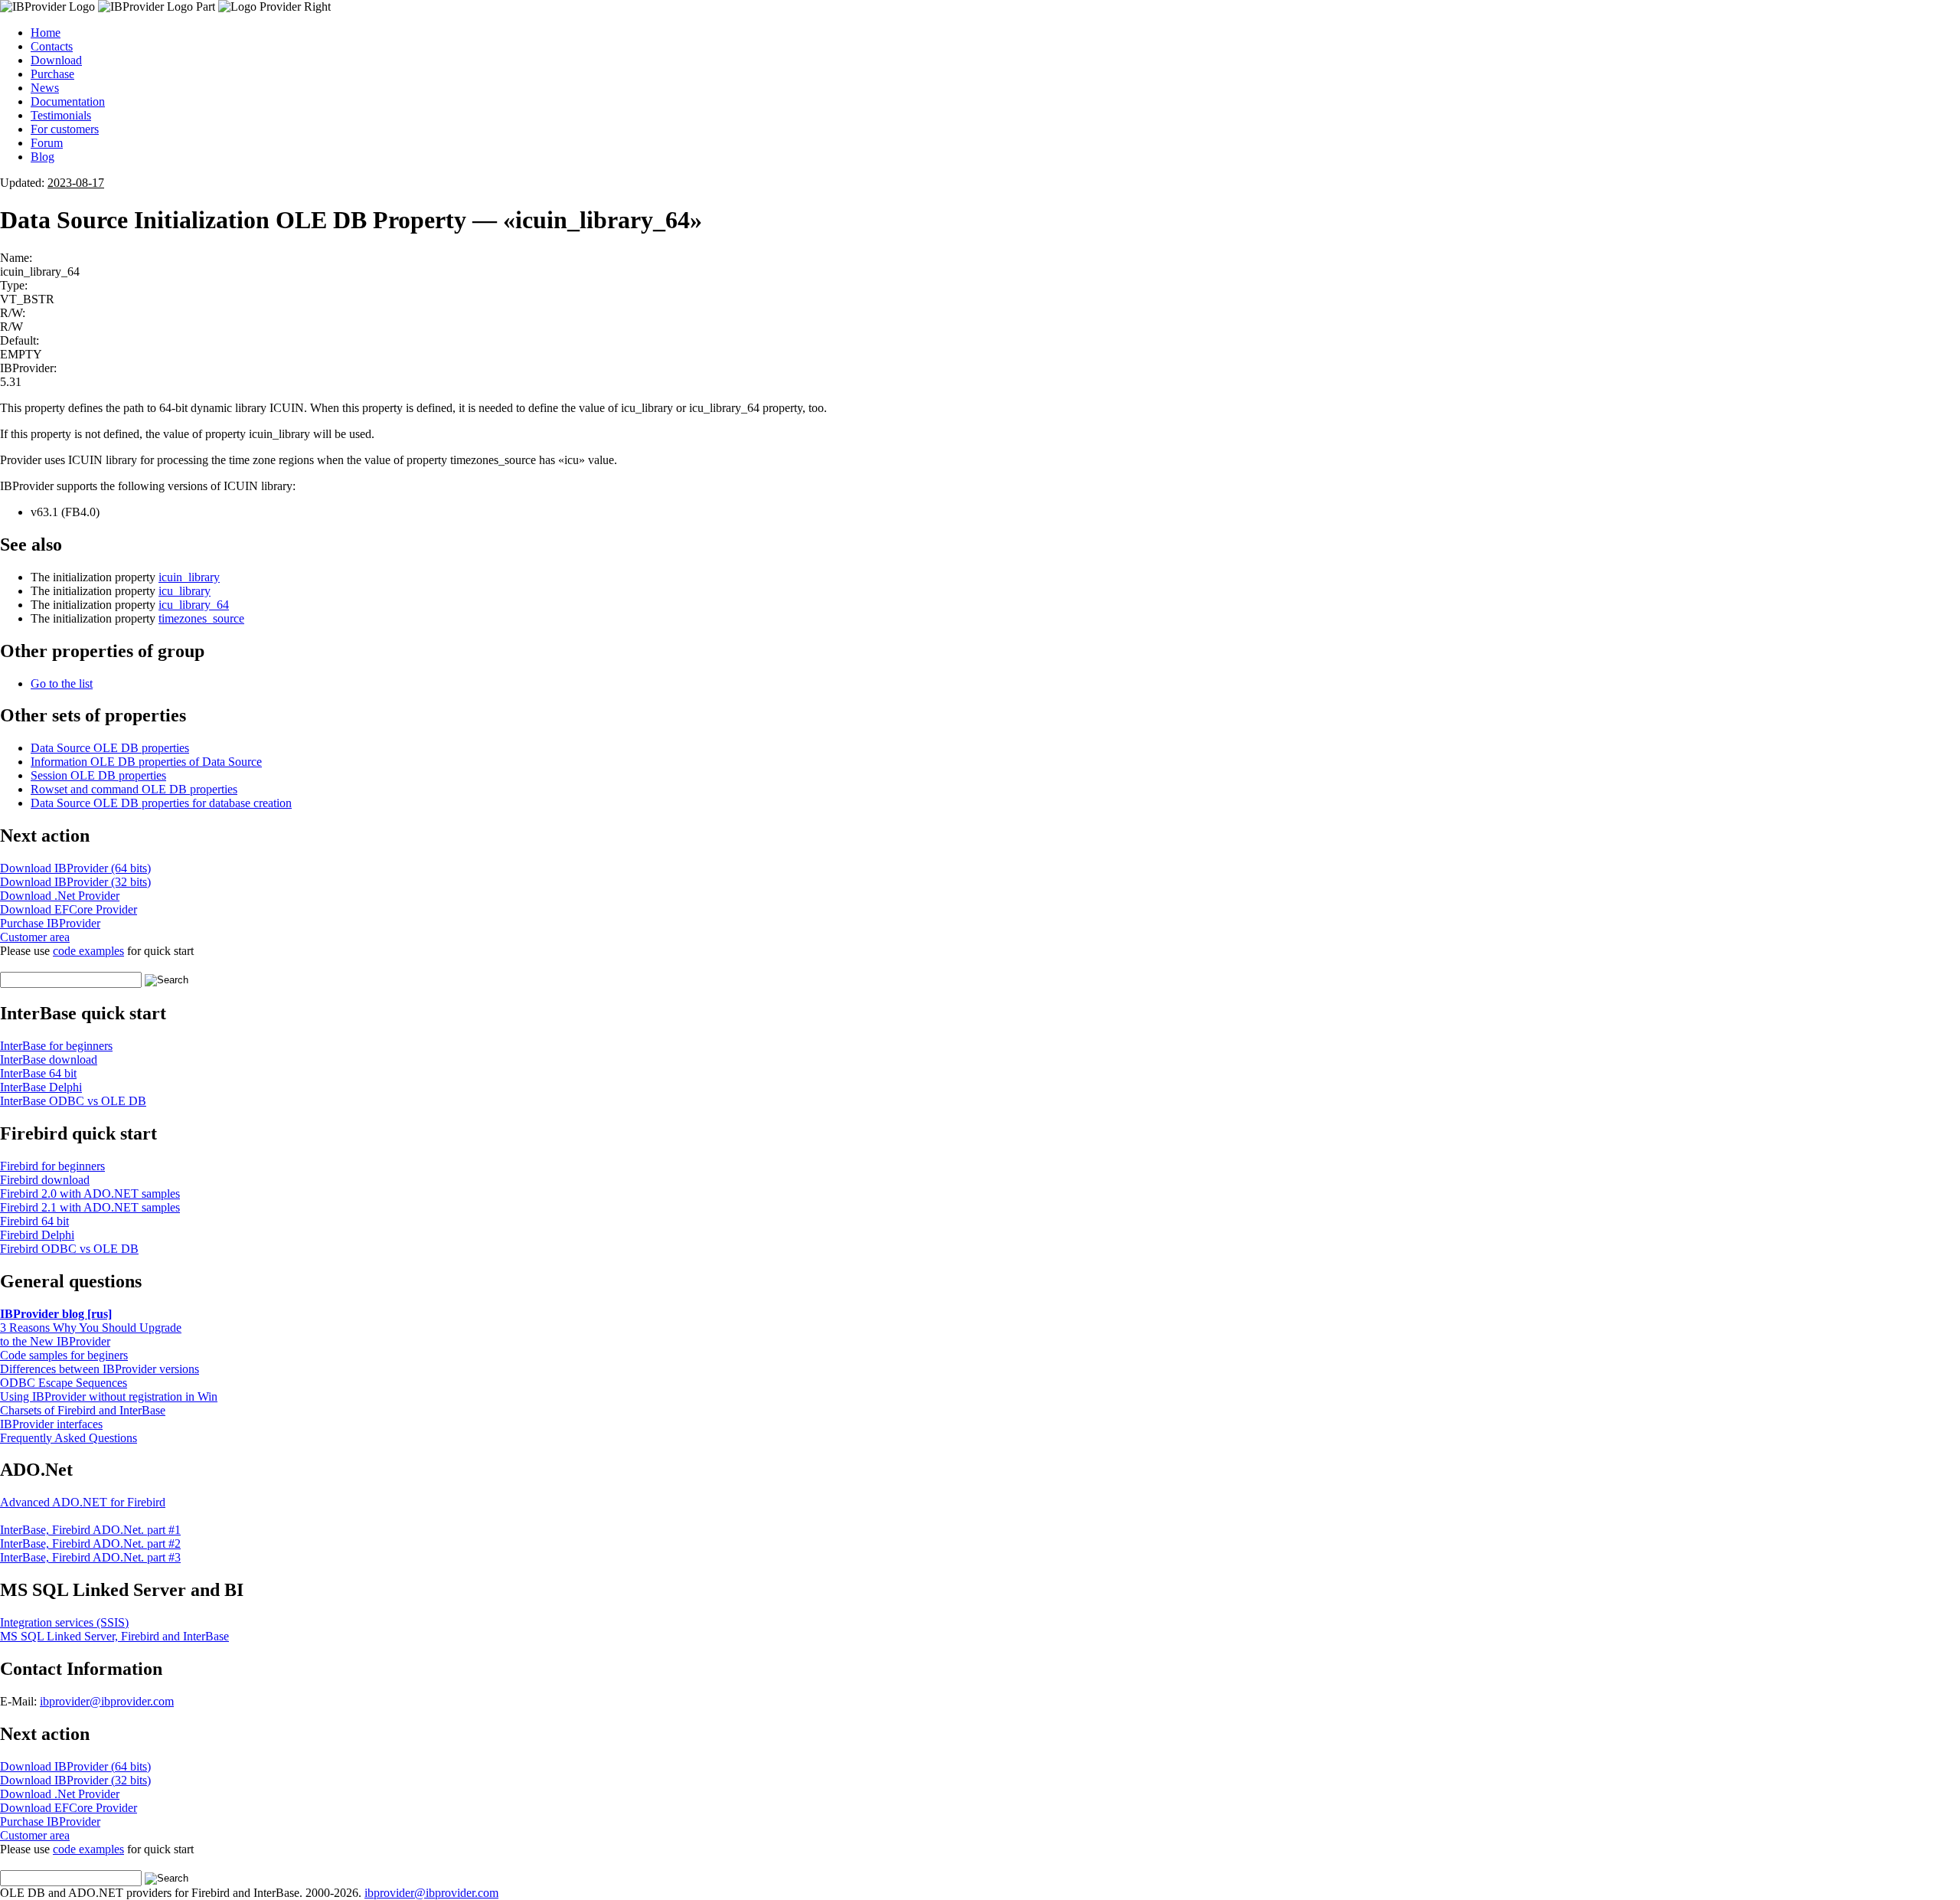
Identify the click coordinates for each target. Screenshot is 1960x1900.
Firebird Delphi (37, 1235)
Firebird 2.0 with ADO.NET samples (90, 1194)
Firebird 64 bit (34, 1221)
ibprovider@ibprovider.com (107, 1701)
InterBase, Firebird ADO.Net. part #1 (90, 1530)
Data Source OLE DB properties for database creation (161, 803)
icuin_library (189, 577)
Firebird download (45, 1180)
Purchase (52, 74)
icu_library (185, 591)
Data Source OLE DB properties (110, 748)
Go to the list (62, 683)
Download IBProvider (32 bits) (75, 882)
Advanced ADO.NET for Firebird (83, 1502)
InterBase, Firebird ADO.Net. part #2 (90, 1544)
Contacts (52, 46)
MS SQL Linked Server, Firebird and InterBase (114, 1636)
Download (56, 60)
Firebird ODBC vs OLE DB (69, 1249)
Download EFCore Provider (69, 909)
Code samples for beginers (64, 1355)
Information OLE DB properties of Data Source (146, 762)
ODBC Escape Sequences (64, 1383)
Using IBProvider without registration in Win (109, 1396)
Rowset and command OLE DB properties (134, 789)
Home (46, 33)
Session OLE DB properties (98, 775)
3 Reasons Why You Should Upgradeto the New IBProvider (91, 1334)
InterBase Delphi (41, 1087)
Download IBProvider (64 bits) (75, 868)
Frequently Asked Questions (69, 1438)
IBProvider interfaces (51, 1424)
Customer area (35, 937)
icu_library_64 (194, 605)
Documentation (68, 101)
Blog (42, 157)
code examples (88, 951)
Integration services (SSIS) (64, 1622)
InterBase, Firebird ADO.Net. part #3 (90, 1557)
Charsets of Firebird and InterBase (83, 1410)
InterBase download (49, 1060)
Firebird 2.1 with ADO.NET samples (90, 1207)
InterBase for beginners (56, 1046)
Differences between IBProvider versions (100, 1369)
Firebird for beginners (52, 1166)
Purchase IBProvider (50, 923)
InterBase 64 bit (38, 1073)
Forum (47, 143)
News (45, 88)
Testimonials (61, 115)
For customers (65, 129)
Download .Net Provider (60, 896)
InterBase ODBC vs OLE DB (73, 1101)
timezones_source (201, 618)
